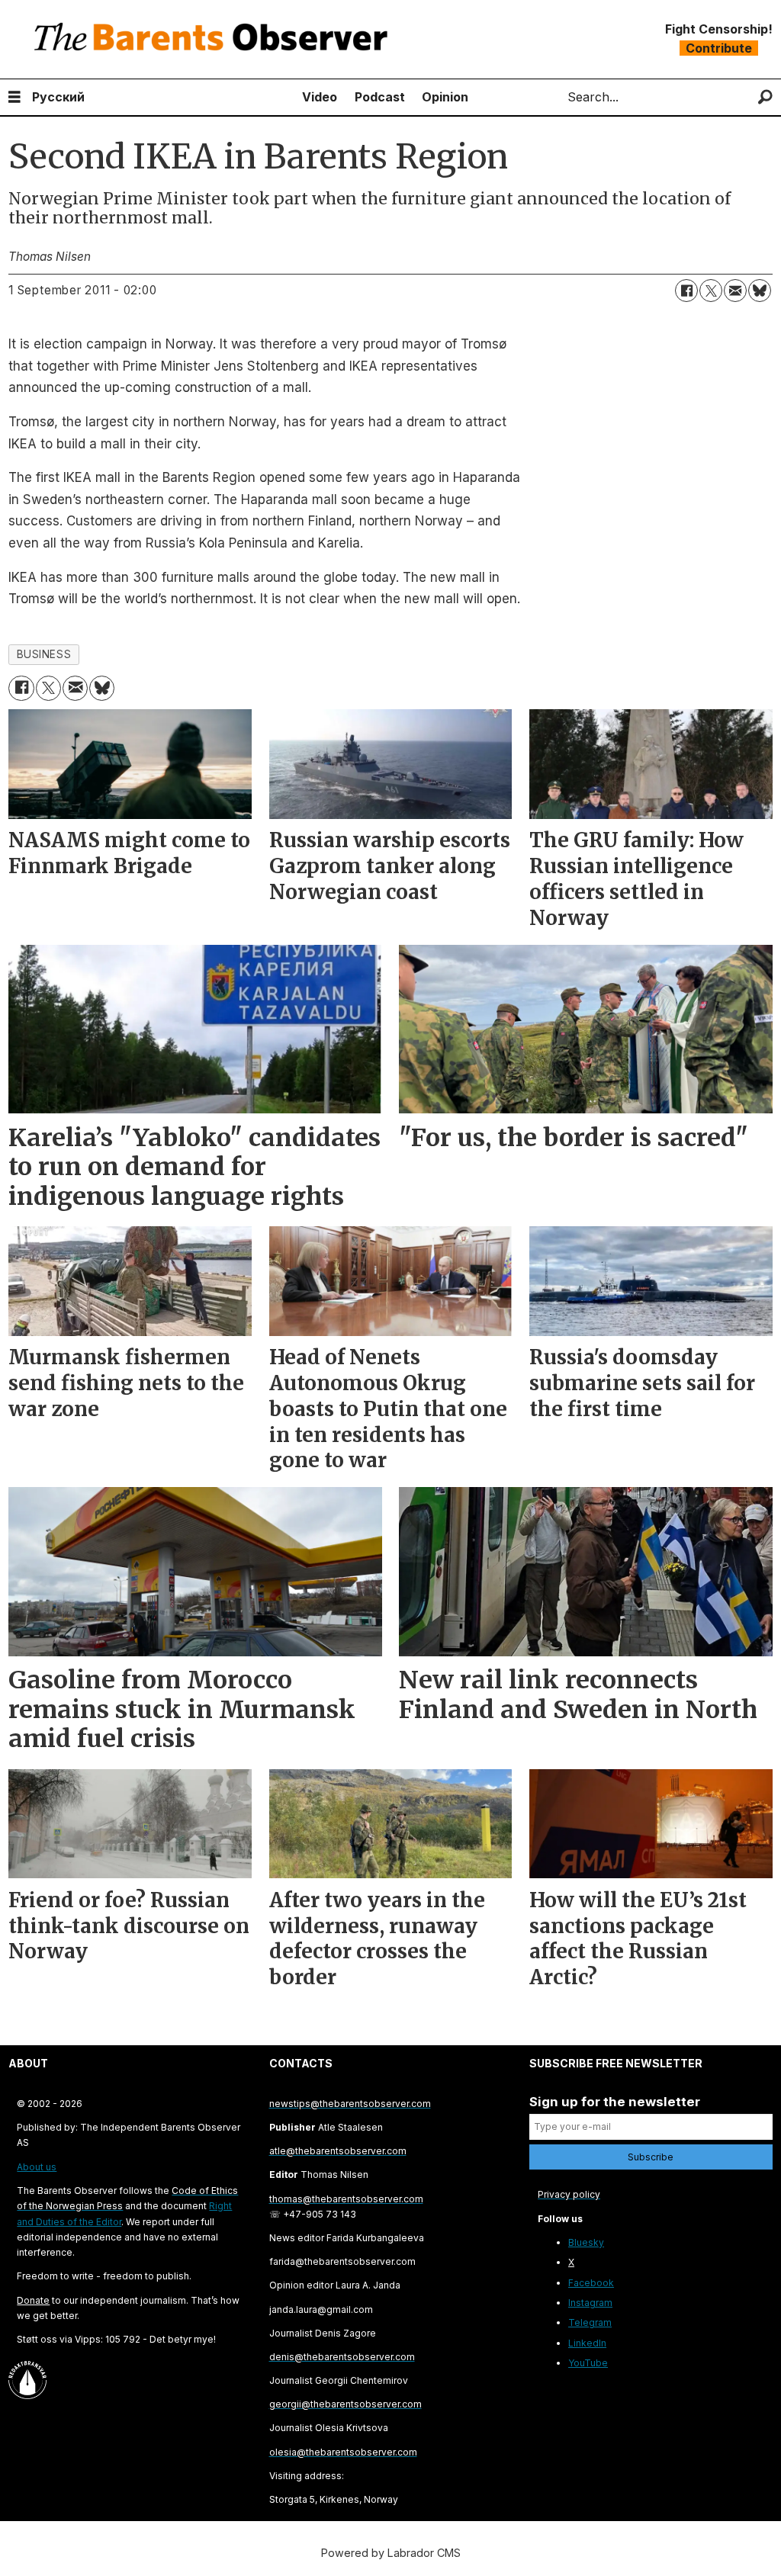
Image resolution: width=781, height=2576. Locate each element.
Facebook (591, 2283)
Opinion (445, 97)
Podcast (380, 97)
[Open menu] (14, 97)
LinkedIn (587, 2343)
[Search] (765, 97)
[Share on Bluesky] (760, 291)
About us (37, 2167)
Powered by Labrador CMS (391, 2553)
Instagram (590, 2303)
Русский (58, 97)
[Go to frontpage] (214, 39)
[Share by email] (735, 291)
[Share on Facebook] (686, 291)
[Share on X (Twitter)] (711, 291)
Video (320, 97)
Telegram (590, 2322)
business (44, 654)
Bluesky (586, 2242)
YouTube (588, 2363)
